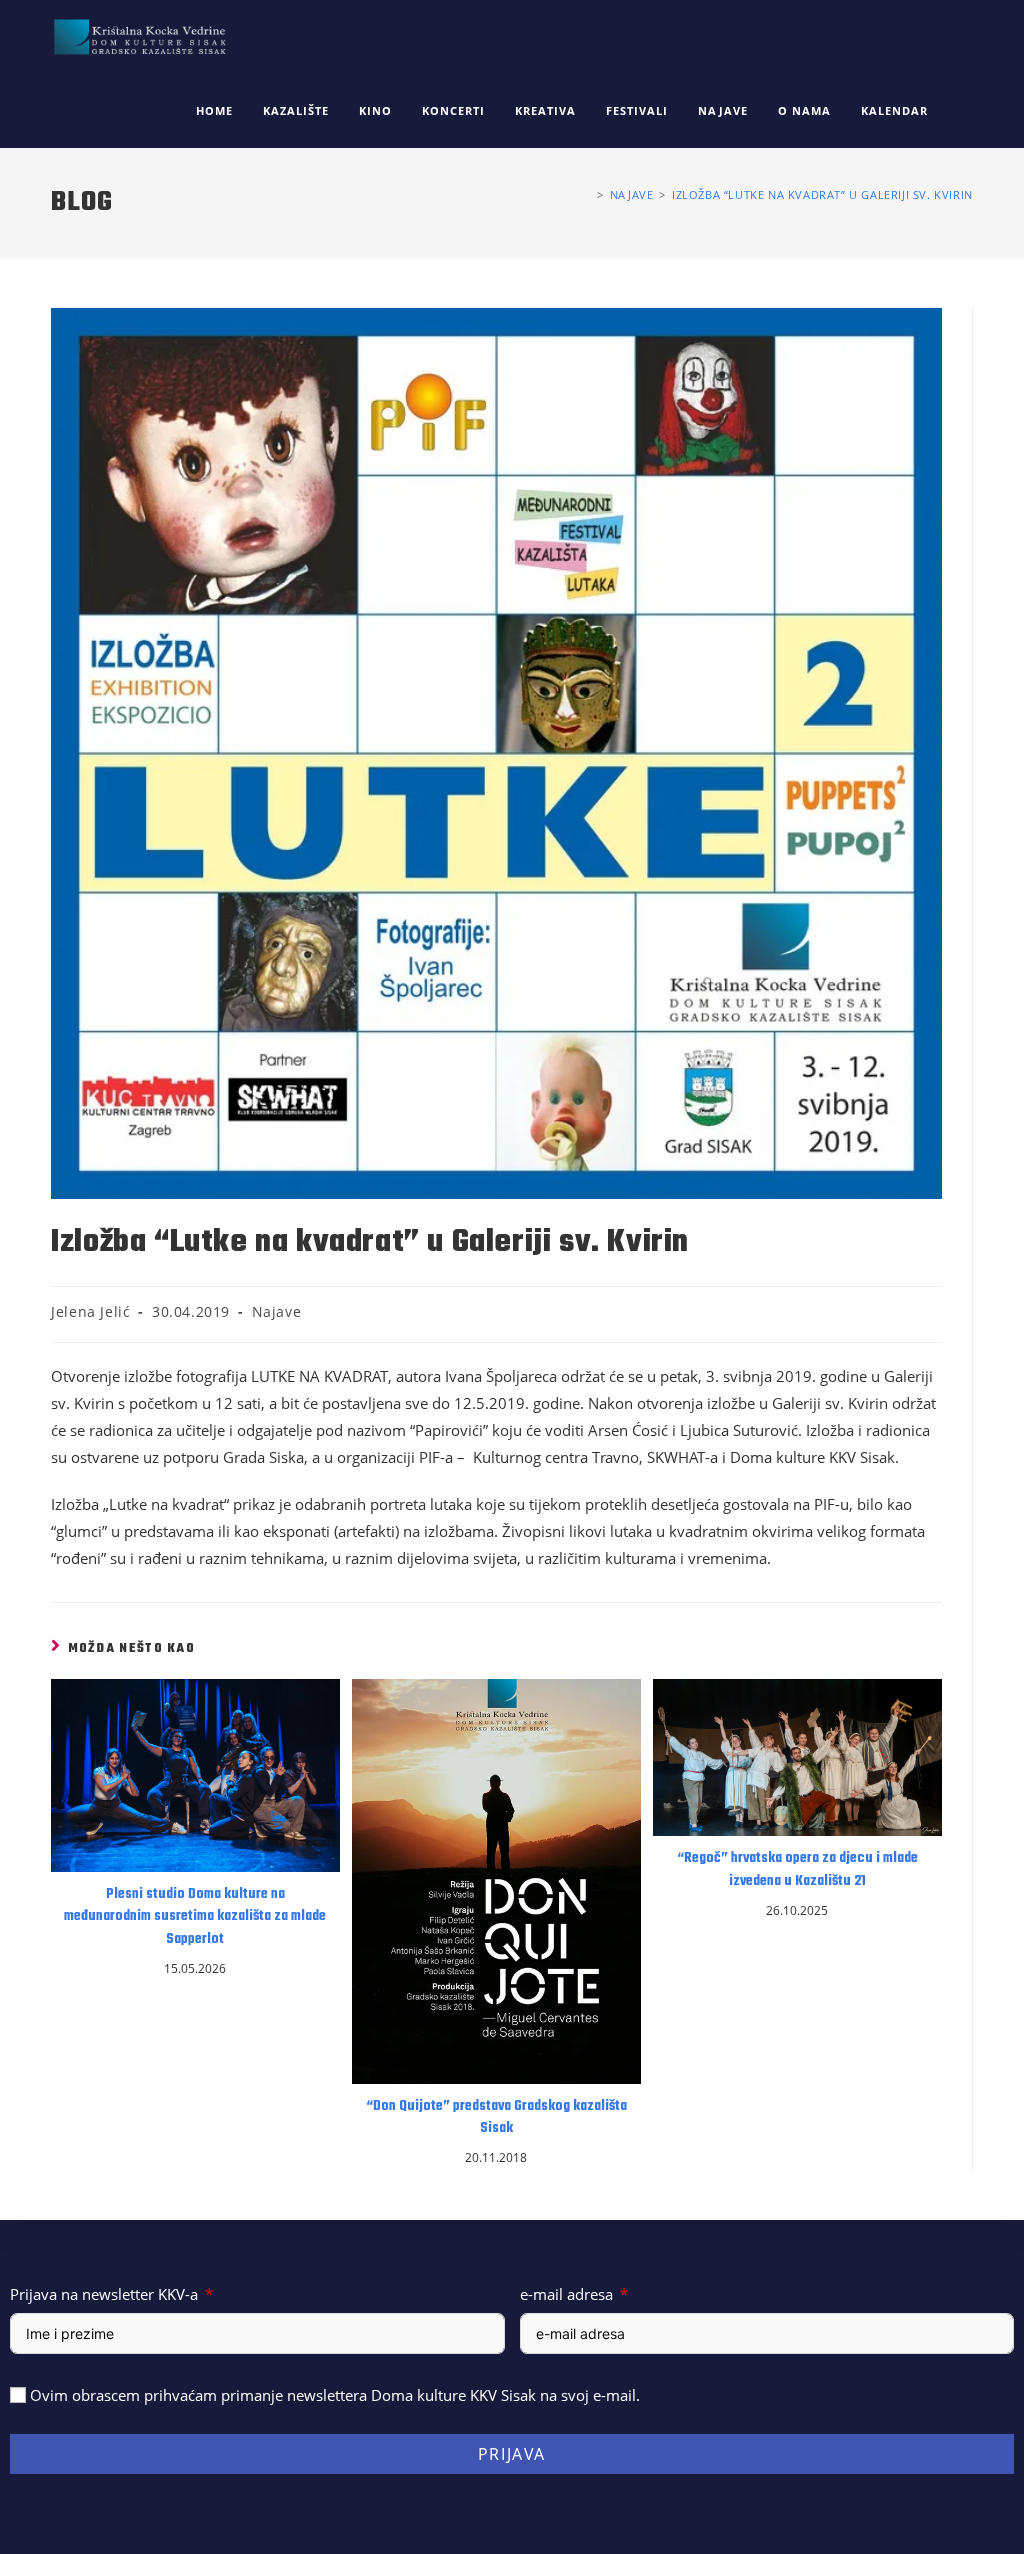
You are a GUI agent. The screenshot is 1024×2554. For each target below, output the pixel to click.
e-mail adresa (566, 2294)
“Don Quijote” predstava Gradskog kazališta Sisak (496, 2118)
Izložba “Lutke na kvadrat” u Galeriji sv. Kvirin (822, 194)
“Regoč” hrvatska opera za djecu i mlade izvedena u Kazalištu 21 (797, 1870)
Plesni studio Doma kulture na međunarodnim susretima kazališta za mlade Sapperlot (195, 1917)
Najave (277, 1311)
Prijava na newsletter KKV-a (104, 2294)
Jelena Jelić (90, 1311)
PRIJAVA (512, 2454)
